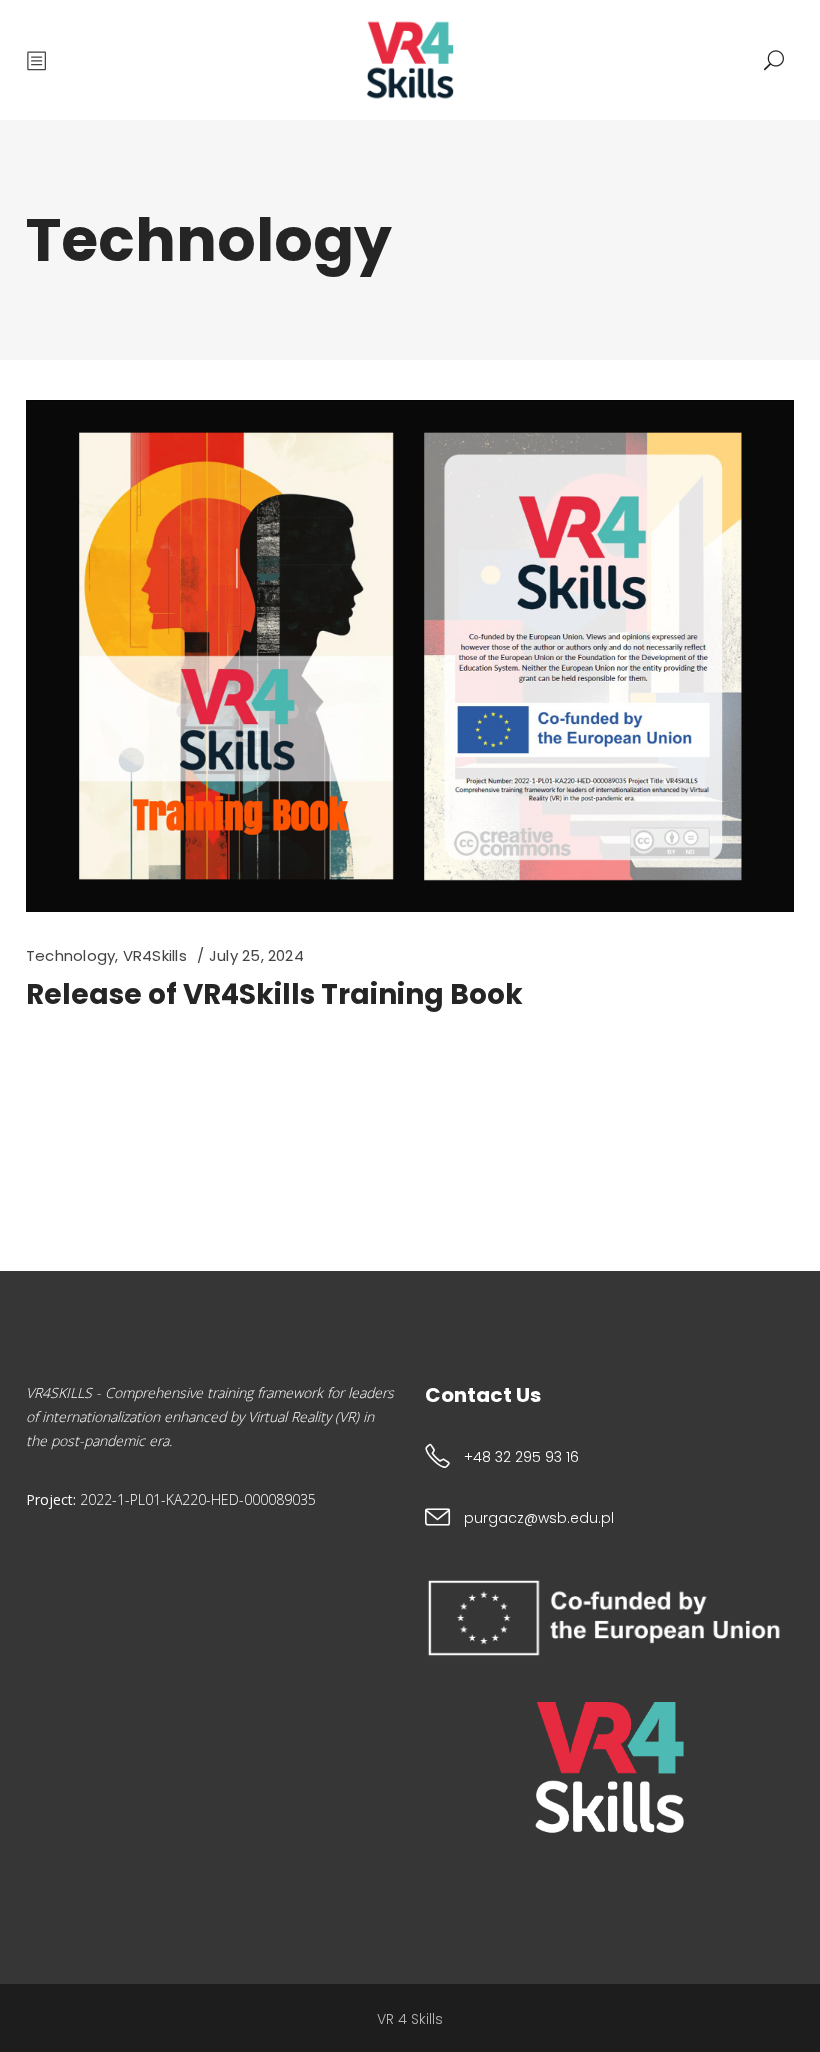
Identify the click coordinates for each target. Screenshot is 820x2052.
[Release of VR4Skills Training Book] (410, 656)
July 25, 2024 (256, 955)
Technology (70, 955)
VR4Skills (155, 955)
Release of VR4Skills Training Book (274, 994)
